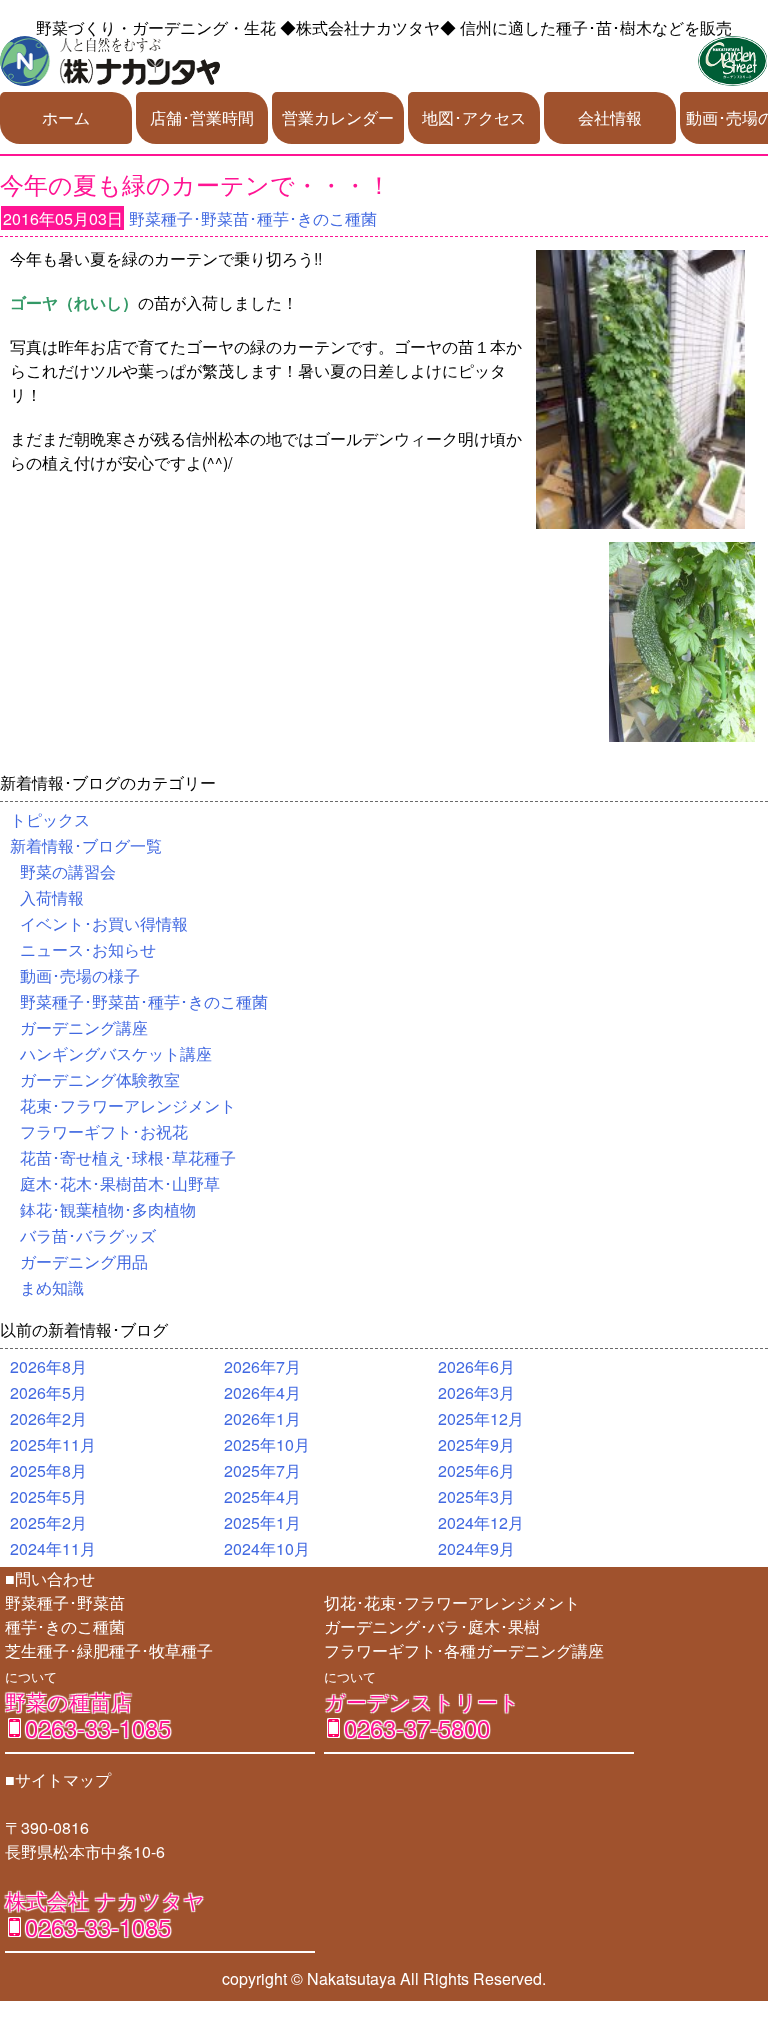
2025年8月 (48, 1470)
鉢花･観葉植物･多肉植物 (108, 1209)
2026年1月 (262, 1418)
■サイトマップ (58, 1779)
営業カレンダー (338, 117)
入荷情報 (52, 897)
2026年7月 (262, 1366)
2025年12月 (481, 1418)
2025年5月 (48, 1496)
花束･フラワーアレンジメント (128, 1105)
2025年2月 (48, 1522)
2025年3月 (476, 1496)
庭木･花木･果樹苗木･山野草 (120, 1183)
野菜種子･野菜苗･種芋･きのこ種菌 (253, 218)
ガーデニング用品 (84, 1261)
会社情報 (610, 117)
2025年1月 (262, 1522)
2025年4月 (262, 1496)
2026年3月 (476, 1392)
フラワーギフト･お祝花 (104, 1131)
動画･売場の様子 (80, 975)
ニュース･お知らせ (88, 949)
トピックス (50, 819)
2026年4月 (262, 1392)
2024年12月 (481, 1522)
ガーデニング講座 (84, 1027)
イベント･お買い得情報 (104, 923)
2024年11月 (53, 1548)
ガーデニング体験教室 (100, 1079)
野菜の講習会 (68, 871)
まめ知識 (52, 1287)
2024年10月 (267, 1548)
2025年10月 (267, 1444)
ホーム (66, 117)
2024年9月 (476, 1548)
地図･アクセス (474, 117)
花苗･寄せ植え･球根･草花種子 (128, 1157)
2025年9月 (476, 1444)
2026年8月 (48, 1366)
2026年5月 (48, 1392)
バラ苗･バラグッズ (88, 1235)
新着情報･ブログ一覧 (86, 845)
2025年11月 (53, 1444)
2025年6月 (476, 1470)
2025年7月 (262, 1470)
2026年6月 (476, 1366)
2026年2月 (48, 1418)
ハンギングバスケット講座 (116, 1053)
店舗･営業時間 (202, 117)
